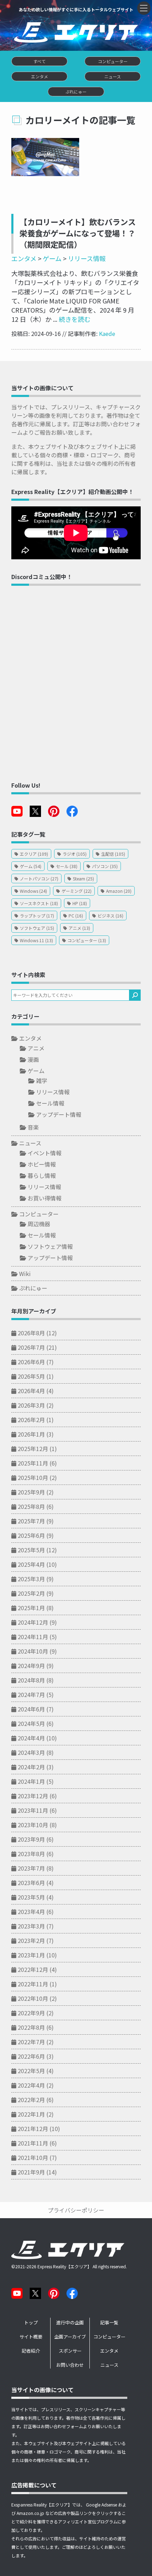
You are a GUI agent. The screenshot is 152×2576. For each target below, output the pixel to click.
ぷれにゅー (33, 1288)
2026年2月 (31, 1420)
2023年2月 (31, 1940)
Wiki (25, 1274)
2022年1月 (31, 2114)
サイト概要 (31, 2337)
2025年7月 (31, 1521)
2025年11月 (33, 1463)
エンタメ (24, 258)
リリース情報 (87, 258)
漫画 (33, 1059)
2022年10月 (33, 1998)
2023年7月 (31, 1868)
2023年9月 (31, 1839)
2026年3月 (31, 1405)
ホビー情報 (42, 1164)
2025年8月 (31, 1506)
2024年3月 (31, 1752)
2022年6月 (31, 2056)
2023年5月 (31, 1897)
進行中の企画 (70, 2322)
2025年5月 (31, 1550)
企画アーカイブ (70, 2337)
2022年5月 (31, 2071)
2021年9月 (31, 2172)
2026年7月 (31, 1347)
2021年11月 (33, 2143)
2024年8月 (31, 1680)
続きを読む (74, 319)
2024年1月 (31, 1781)
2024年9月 (31, 1666)
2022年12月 (33, 1969)
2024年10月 (33, 1651)
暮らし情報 (42, 1175)
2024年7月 (31, 1695)
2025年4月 (31, 1564)
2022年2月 (31, 2100)
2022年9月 (31, 2013)
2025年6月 (31, 1535)
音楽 (33, 1127)
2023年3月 (31, 1926)
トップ (31, 2322)
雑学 (42, 1081)
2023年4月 (31, 1912)
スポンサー (70, 2351)
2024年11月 (33, 1637)
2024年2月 (31, 1767)
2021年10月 (33, 2157)
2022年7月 (31, 2042)
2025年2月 (31, 1593)
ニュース (30, 1143)
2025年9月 (31, 1492)
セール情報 (50, 1103)
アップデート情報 (59, 1114)
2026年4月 (31, 1391)
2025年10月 (33, 1477)
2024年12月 (33, 1622)
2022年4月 (31, 2085)
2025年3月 (31, 1579)
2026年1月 (31, 1434)
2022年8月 (31, 2027)
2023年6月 (31, 1883)
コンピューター (39, 1214)
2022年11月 (33, 1984)
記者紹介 (31, 2351)
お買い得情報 (45, 1198)
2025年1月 (31, 1608)
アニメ (36, 1048)
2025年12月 (33, 1449)
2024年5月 (31, 1723)
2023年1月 (31, 1955)
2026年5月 (31, 1376)
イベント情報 (45, 1153)
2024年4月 (31, 1738)
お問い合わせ (70, 2365)
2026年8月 (31, 1333)
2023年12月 (33, 1796)
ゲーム (52, 258)
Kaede (107, 333)
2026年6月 (31, 1362)
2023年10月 (33, 1825)
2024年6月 (31, 1709)
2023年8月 (31, 1854)
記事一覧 (109, 2322)
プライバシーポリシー (76, 2210)
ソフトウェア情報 (50, 1246)
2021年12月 (33, 2129)
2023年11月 (33, 1810)
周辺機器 (39, 1224)
